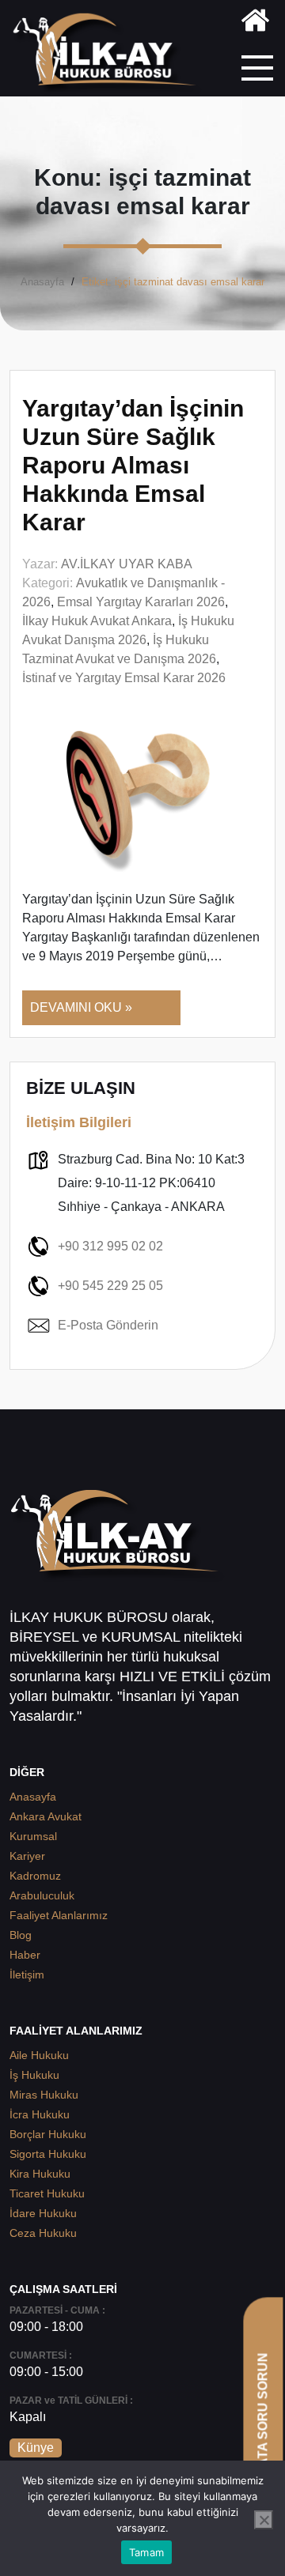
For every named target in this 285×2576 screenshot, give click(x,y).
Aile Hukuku (39, 2055)
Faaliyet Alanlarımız (59, 1915)
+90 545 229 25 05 (110, 1286)
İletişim (27, 1974)
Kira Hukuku (40, 2174)
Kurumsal (33, 1836)
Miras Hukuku (44, 2095)
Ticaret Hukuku (47, 2193)
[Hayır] (264, 2520)
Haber (25, 1955)
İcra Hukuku (40, 2114)
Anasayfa (42, 282)
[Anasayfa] (255, 23)
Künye (36, 2448)
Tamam (146, 2552)
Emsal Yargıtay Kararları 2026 (141, 602)
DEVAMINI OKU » (81, 1007)
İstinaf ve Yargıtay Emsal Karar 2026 (124, 678)
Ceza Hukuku (43, 2233)
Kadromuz (35, 1876)
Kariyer (27, 1856)
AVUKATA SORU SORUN (262, 2428)
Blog (21, 1935)
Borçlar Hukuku (48, 2134)
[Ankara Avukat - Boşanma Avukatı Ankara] (110, 54)
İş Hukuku (34, 2075)
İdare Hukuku (43, 2213)
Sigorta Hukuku (48, 2154)
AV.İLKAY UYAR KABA (127, 564)
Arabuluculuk (42, 1895)
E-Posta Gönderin (108, 1325)
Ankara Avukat (46, 1816)
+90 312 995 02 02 (110, 1246)
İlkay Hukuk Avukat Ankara (97, 621)
